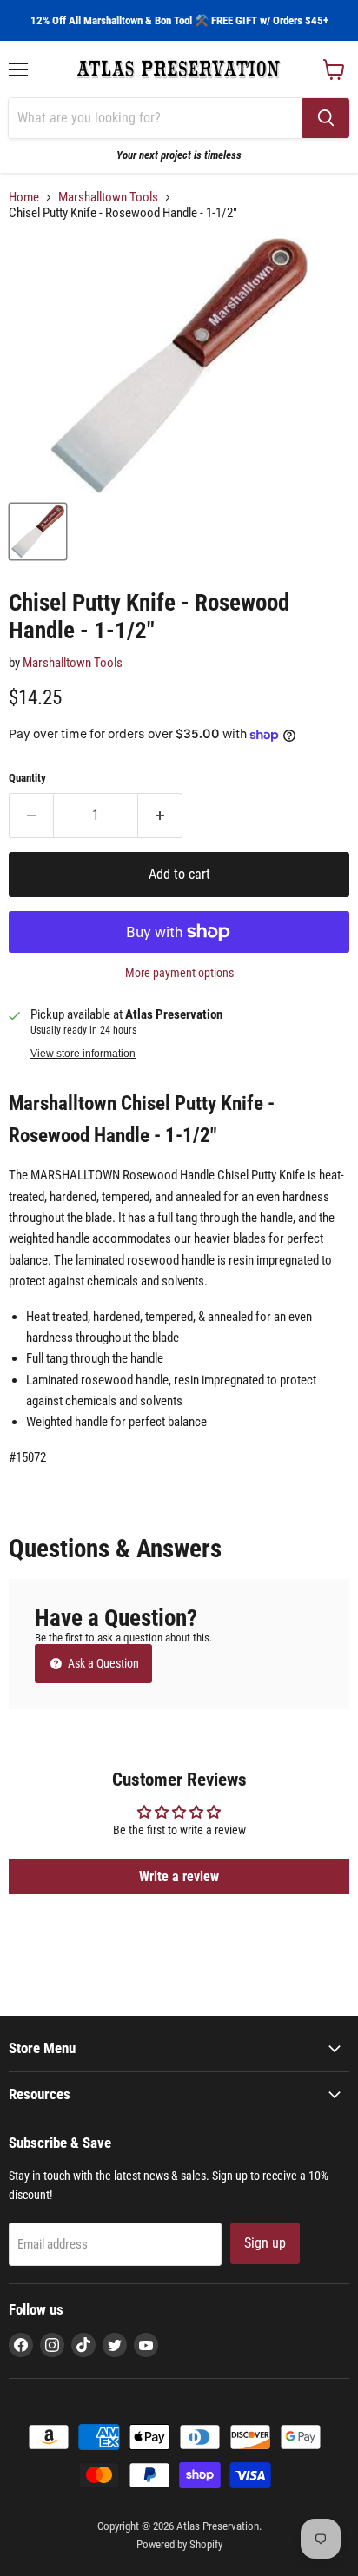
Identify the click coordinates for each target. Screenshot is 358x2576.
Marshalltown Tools (108, 198)
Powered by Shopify (179, 2544)
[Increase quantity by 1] (160, 816)
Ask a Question (102, 1663)
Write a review (179, 1876)
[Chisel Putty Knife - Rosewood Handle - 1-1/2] (38, 532)
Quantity (27, 778)
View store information (83, 1054)
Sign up (265, 2243)
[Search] (326, 118)
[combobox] (156, 118)
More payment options (179, 973)
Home (24, 198)
